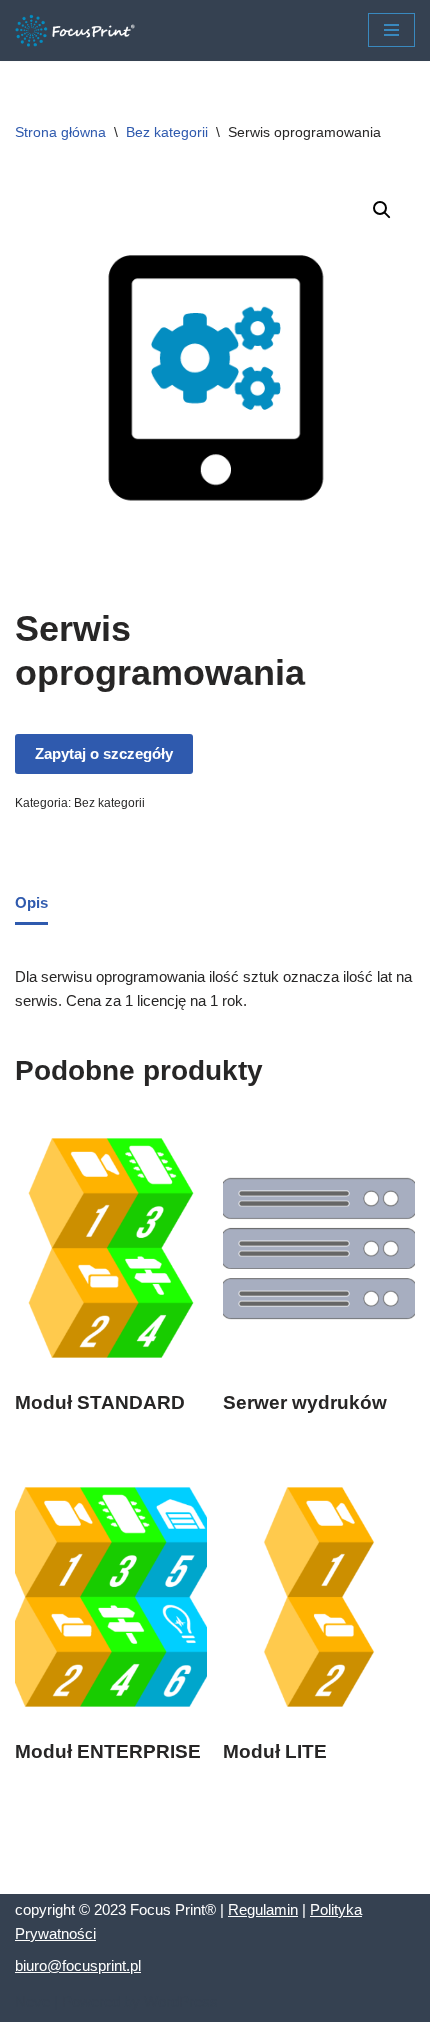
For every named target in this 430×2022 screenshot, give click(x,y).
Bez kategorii (167, 132)
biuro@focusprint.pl (78, 1965)
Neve (32, 2001)
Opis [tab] (31, 902)
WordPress (181, 2001)
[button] (382, 210)
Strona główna (60, 132)
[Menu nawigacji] (391, 30)
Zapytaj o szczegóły (104, 753)
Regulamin (263, 1909)
